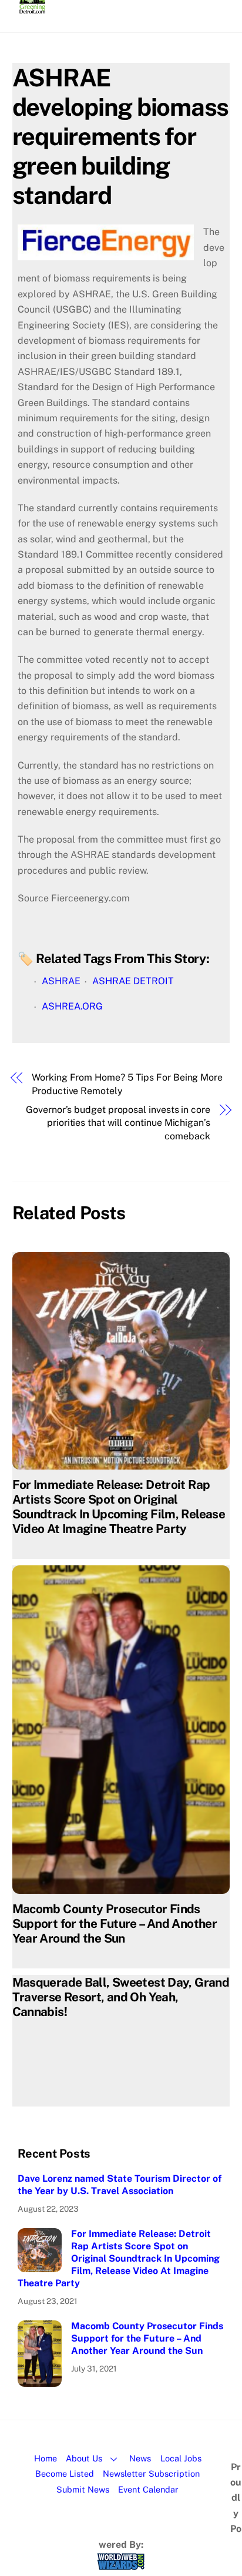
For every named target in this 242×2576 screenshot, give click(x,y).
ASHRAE (61, 981)
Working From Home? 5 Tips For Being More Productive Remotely (127, 1084)
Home (46, 2458)
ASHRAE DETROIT (133, 981)
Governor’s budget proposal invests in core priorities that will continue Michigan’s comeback (118, 1123)
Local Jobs (181, 2458)
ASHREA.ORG (72, 1006)
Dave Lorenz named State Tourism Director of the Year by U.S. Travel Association (120, 2185)
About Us (84, 2458)
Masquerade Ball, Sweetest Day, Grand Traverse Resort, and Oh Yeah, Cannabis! (121, 1997)
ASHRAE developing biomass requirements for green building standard (121, 136)
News (140, 2458)
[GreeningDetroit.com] (33, 8)
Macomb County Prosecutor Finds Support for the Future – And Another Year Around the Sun (115, 1923)
